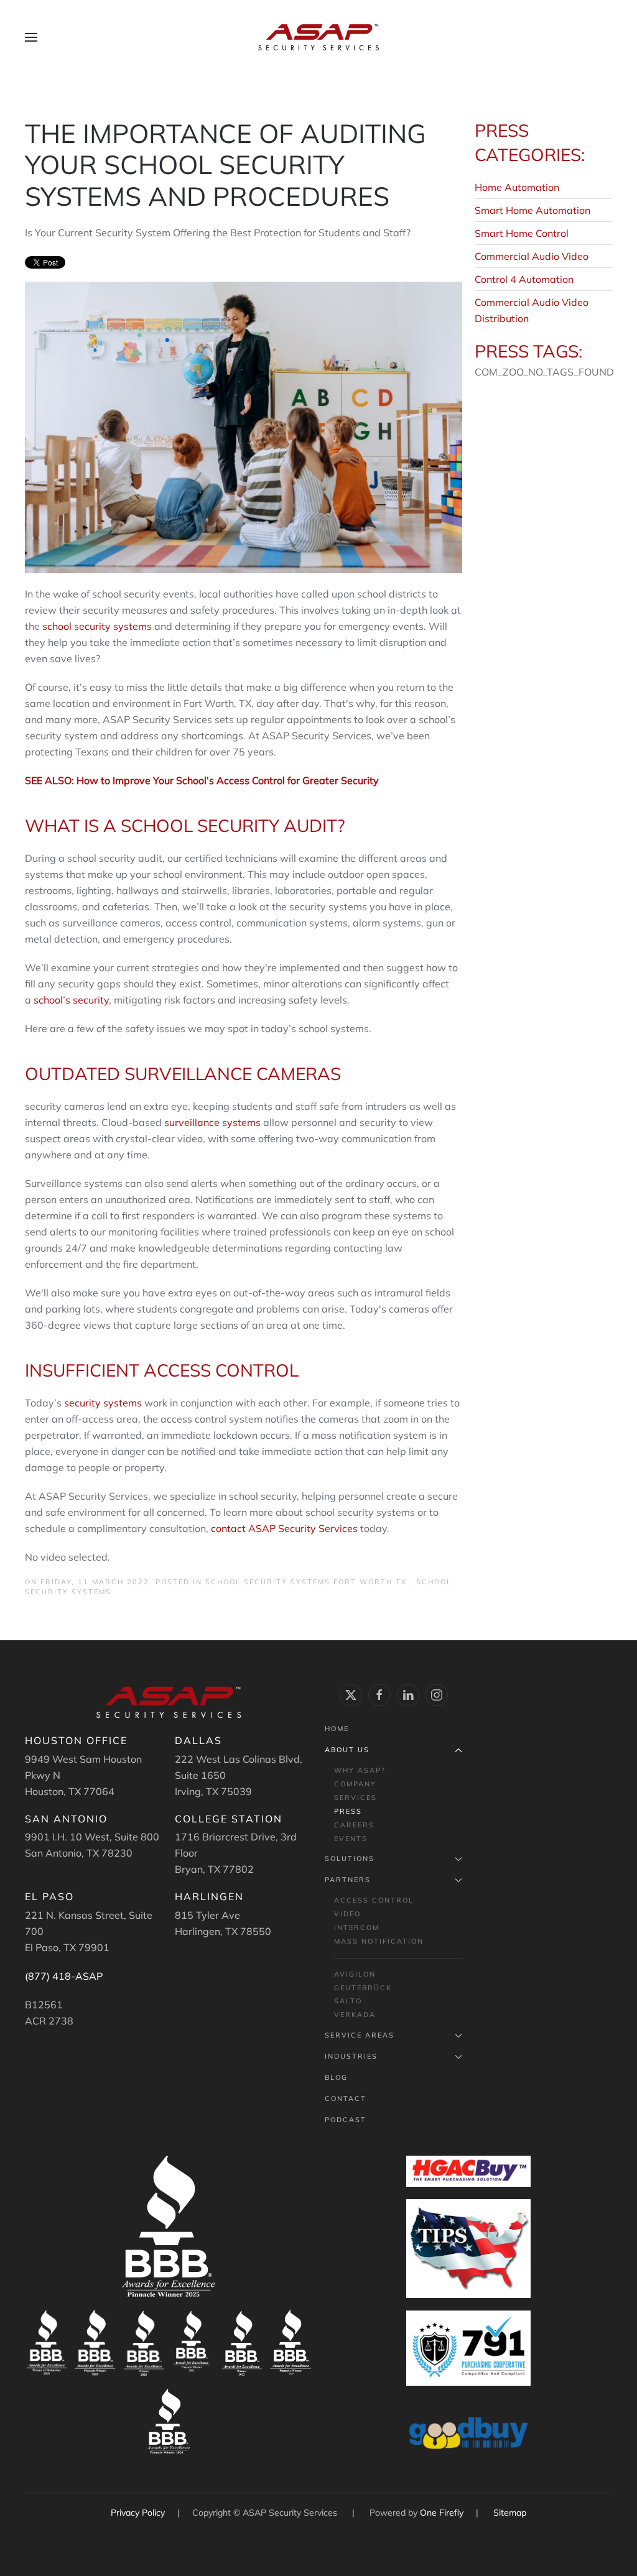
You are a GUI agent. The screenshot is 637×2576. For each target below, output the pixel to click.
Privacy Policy (139, 2513)
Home (337, 1729)
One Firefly (442, 2513)
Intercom (357, 1927)
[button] (31, 37)
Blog (336, 2077)
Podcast (346, 2120)
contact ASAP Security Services (284, 1528)
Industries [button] (351, 2056)
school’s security (71, 1000)
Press (348, 1811)
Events (351, 1839)
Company (355, 1784)
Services (356, 1798)
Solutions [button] (350, 1858)
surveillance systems (212, 1122)
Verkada (355, 2015)
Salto (348, 2001)
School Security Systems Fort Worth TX (308, 1582)
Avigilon (355, 1974)
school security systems (97, 626)
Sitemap (510, 2513)
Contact (346, 2098)
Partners (348, 1880)
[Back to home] (318, 37)
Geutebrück (363, 1988)
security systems (103, 1403)
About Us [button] (347, 1750)
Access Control (374, 1900)
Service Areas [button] (360, 2035)
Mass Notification (379, 1941)
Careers (354, 1825)
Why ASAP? (360, 1770)
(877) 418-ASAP (64, 1976)
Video (347, 1914)
